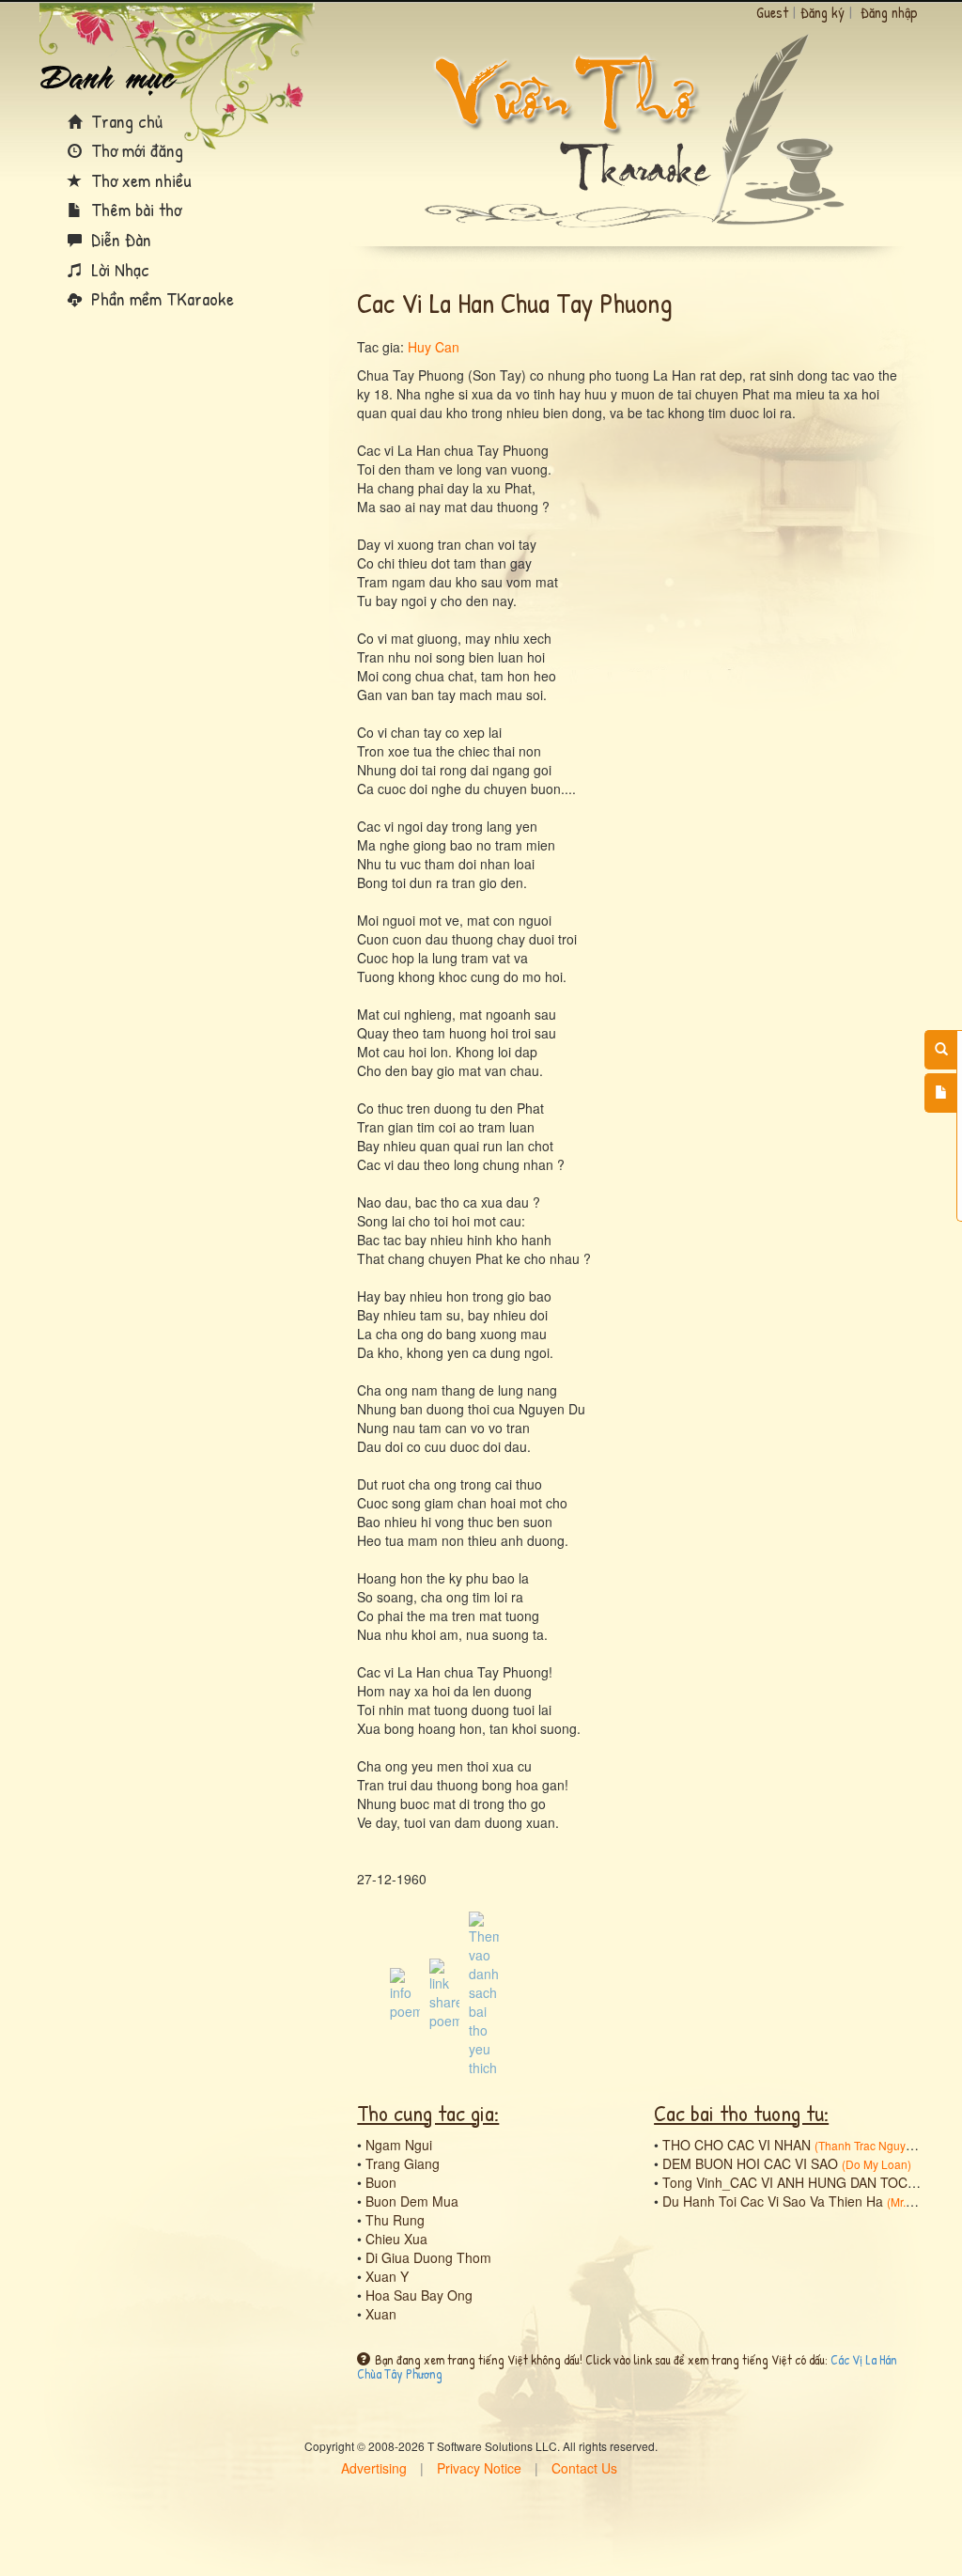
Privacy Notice (479, 2468)
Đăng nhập (889, 12)
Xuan (381, 2314)
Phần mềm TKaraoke (160, 298)
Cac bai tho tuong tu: (741, 2113)
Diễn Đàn (119, 239)
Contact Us (584, 2468)
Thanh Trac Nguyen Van (880, 2145)
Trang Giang (403, 2163)
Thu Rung (395, 2220)
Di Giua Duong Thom (428, 2257)
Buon (381, 2182)
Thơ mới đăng (135, 150)
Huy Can (434, 347)
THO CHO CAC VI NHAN (737, 2145)
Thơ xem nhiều (139, 180)
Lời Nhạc (118, 269)
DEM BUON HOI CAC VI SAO (750, 2163)
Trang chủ (124, 121)
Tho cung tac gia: (428, 2113)
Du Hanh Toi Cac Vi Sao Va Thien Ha (773, 2201)
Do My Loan (877, 2164)
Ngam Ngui (399, 2145)
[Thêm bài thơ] (941, 1093)
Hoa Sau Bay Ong (419, 2295)
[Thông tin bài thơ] (405, 1992)
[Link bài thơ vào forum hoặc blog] (444, 1992)
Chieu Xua (396, 2239)
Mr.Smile (913, 2201)
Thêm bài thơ (134, 209)
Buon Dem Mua (412, 2201)
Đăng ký (822, 12)
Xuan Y (387, 2276)
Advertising (374, 2468)
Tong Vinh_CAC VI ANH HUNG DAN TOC (785, 2182)
